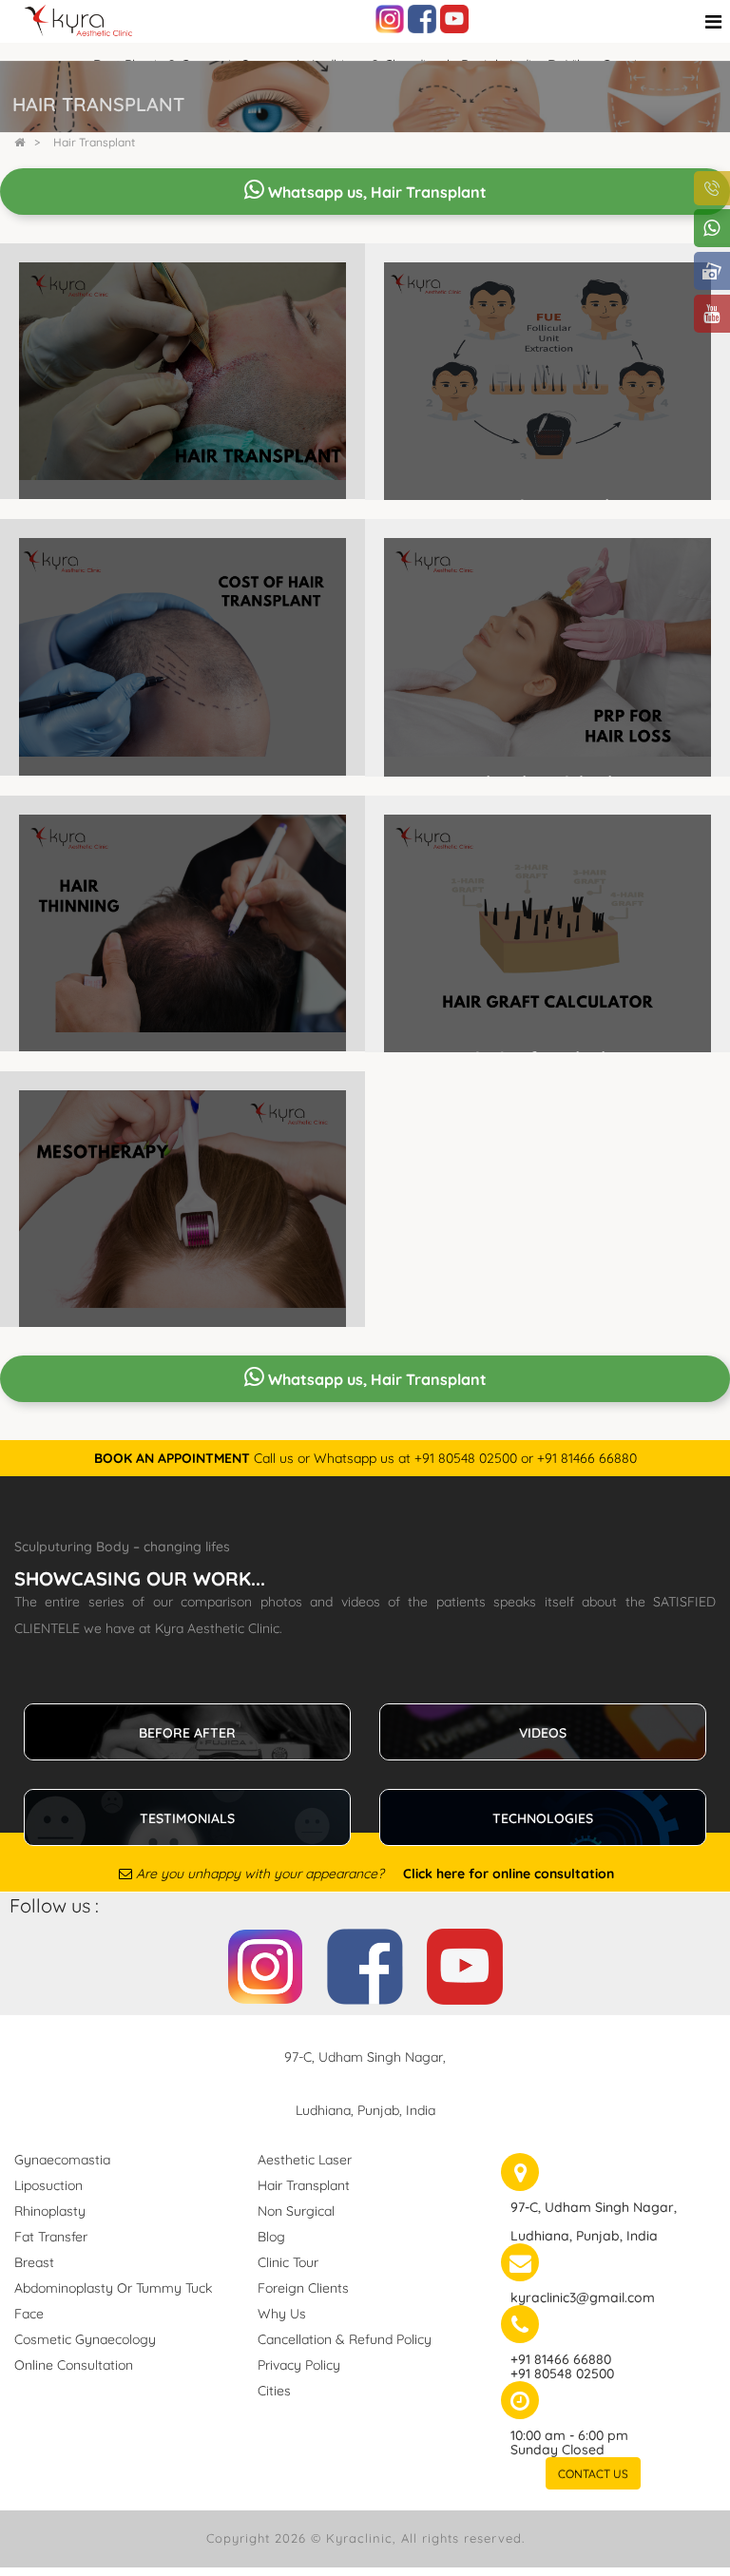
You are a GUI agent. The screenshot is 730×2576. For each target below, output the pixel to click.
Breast (34, 2262)
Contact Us (593, 2474)
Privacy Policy (299, 2365)
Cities (274, 2391)
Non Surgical (296, 2211)
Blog (271, 2237)
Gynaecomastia (62, 2160)
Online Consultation (74, 2365)
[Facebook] (422, 18)
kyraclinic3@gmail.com (583, 2297)
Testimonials (187, 1818)
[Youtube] (454, 18)
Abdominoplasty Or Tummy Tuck (113, 2288)
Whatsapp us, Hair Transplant (375, 192)
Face (29, 2314)
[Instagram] (390, 18)
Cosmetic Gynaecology (85, 2339)
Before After (187, 1733)
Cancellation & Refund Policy (345, 2339)
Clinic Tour (288, 2262)
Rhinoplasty (50, 2211)
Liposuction (48, 2185)
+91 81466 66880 (561, 2359)
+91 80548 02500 (562, 2374)
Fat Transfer (51, 2237)
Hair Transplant (94, 142)
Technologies (543, 1818)
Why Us (282, 2314)
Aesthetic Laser (305, 2160)
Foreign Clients (303, 2288)
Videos (543, 1733)
